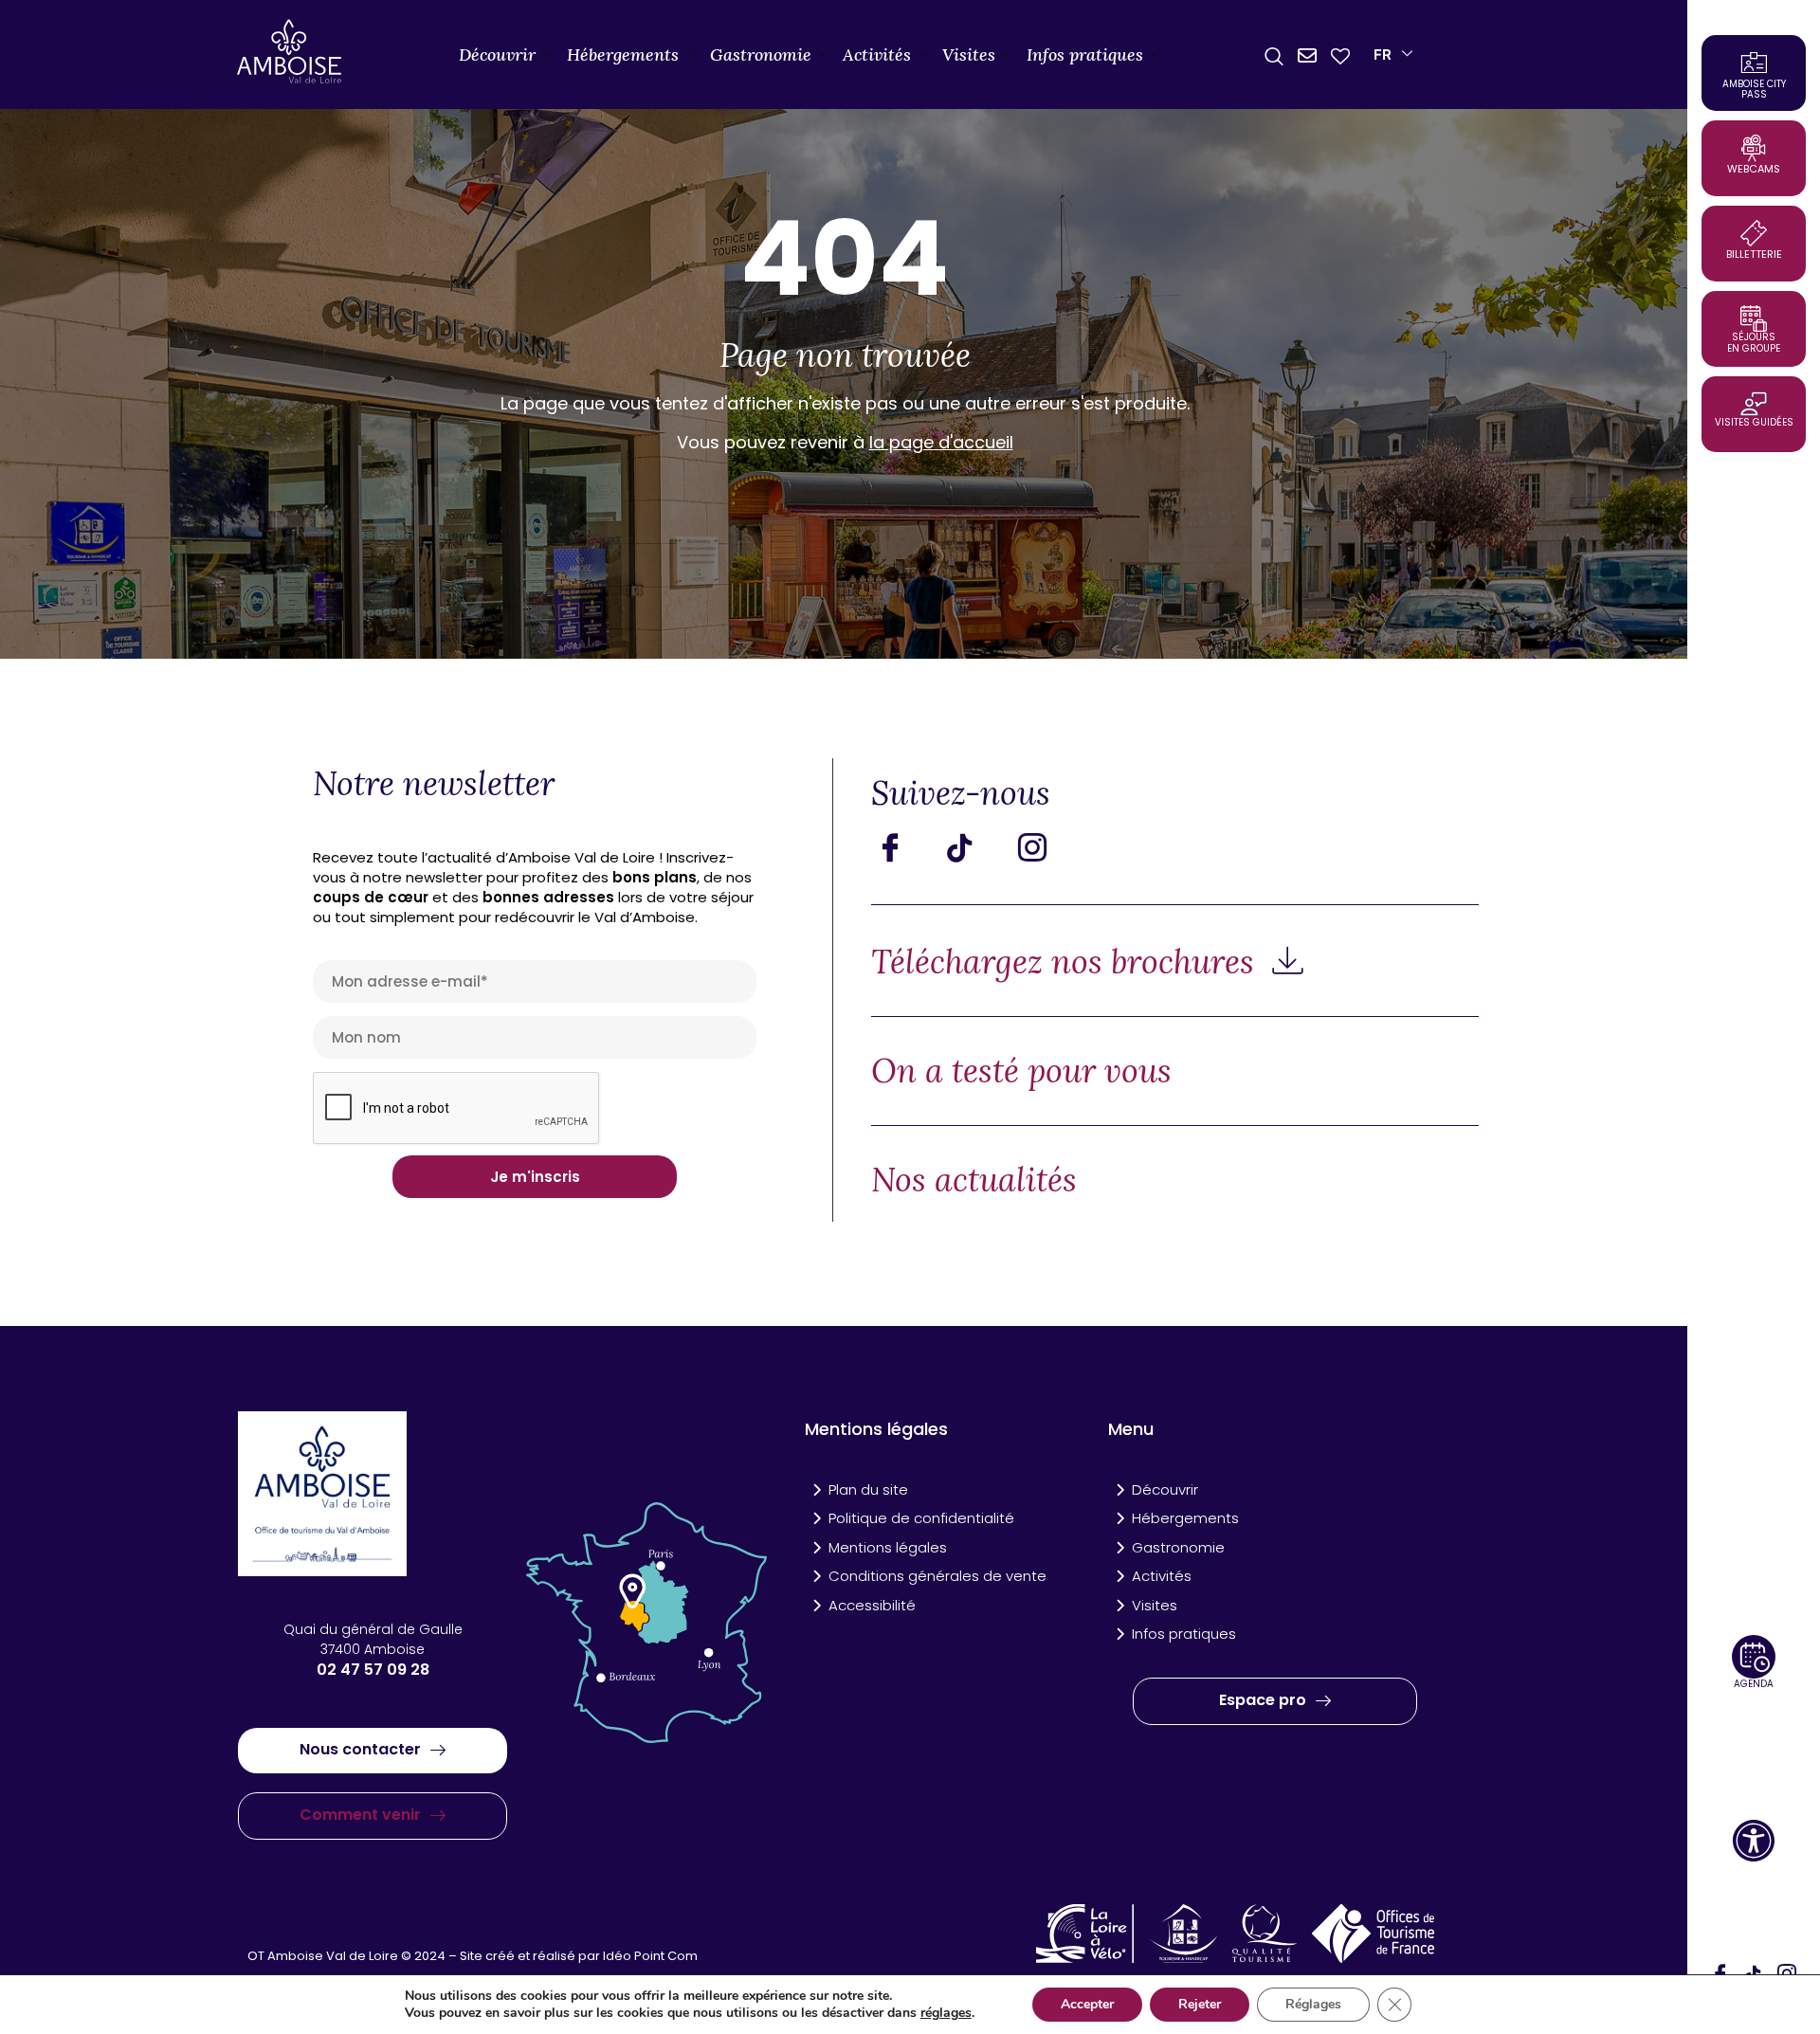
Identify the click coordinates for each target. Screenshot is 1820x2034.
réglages (946, 2013)
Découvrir (497, 54)
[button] (1754, 1841)
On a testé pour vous (1021, 1071)
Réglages (1313, 2004)
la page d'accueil (941, 442)
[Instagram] (1046, 847)
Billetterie (1754, 254)
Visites (969, 54)
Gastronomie (761, 54)
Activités (877, 54)
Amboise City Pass (1754, 89)
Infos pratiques (1085, 54)
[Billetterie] (1754, 233)
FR (1383, 54)
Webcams (1754, 169)
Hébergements (623, 54)
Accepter (1087, 2004)
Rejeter (1200, 2004)
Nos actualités (974, 1180)
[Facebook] (904, 847)
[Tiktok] (975, 847)
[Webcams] (1754, 148)
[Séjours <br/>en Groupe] (1754, 318)
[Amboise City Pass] (1754, 63)
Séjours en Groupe (1754, 343)
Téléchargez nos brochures (1067, 962)
